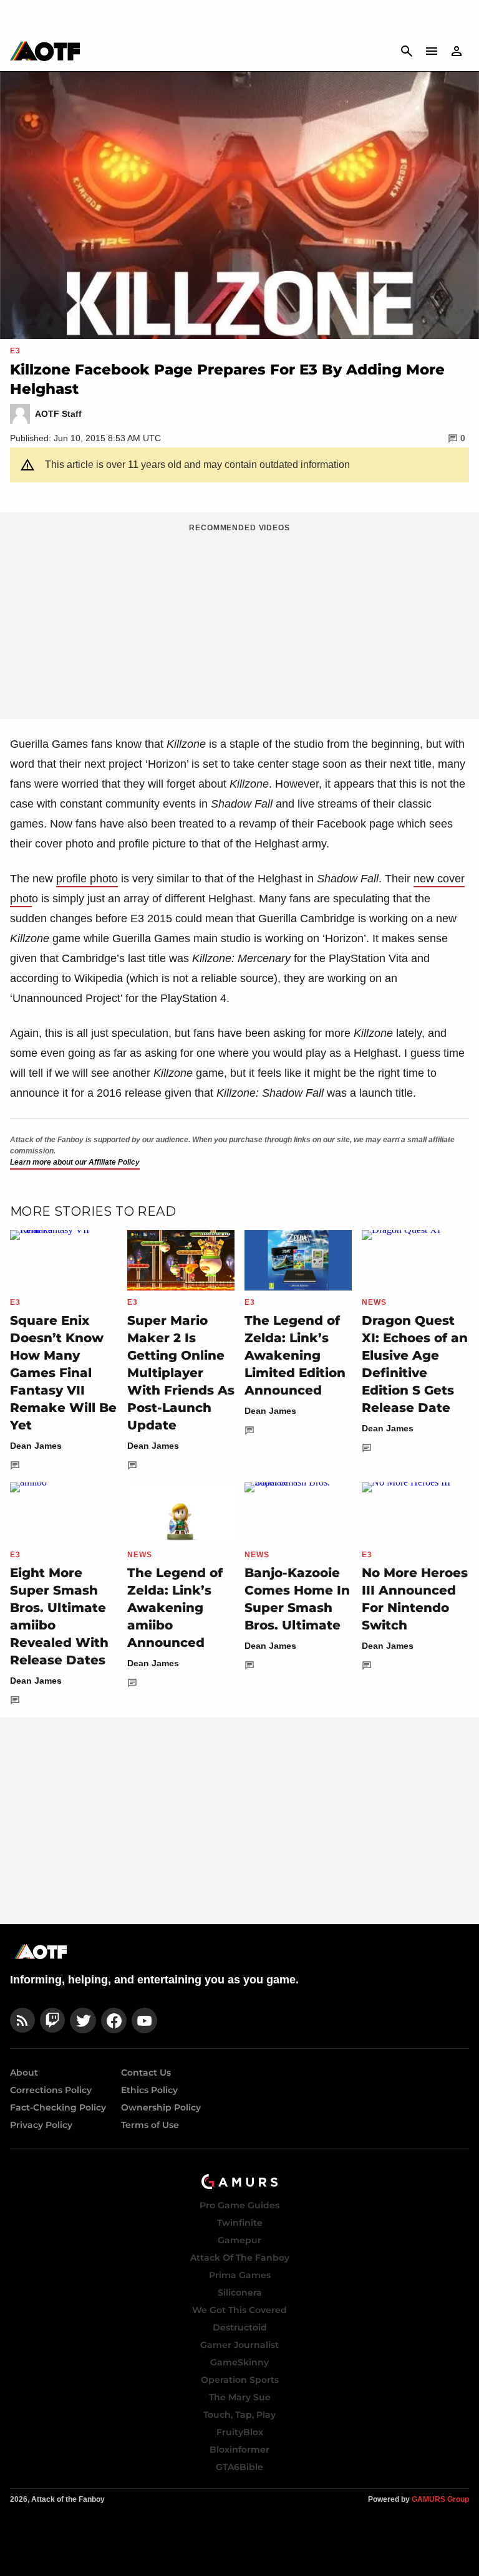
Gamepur (239, 2240)
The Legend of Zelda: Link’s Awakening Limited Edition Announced (295, 1355)
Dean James (36, 1446)
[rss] (22, 2020)
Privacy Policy (41, 2125)
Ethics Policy (149, 2090)
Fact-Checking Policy (58, 2107)
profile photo (87, 879)
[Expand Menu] (432, 51)
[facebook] (114, 2020)
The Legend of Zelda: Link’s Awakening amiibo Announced (175, 1608)
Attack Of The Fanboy (240, 2258)
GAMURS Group (440, 2499)
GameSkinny (239, 2362)
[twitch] (52, 2020)
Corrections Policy (51, 2090)
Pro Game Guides (239, 2205)
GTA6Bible (239, 2467)
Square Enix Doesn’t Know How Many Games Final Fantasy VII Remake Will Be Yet (63, 1373)
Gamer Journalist (239, 2345)
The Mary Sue (240, 2397)
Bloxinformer (239, 2450)
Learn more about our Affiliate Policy (75, 1162)
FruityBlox (240, 2432)
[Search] (407, 51)
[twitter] (83, 2020)
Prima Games (240, 2275)
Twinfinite (240, 2223)
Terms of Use (150, 2125)
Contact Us (146, 2073)
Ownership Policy (161, 2107)
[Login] (457, 51)
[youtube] (145, 2020)
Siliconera (240, 2292)
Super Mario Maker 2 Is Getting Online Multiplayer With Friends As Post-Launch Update (181, 1373)
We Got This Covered (239, 2310)
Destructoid (240, 2327)
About (24, 2073)
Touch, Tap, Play (239, 2415)
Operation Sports (240, 2380)
